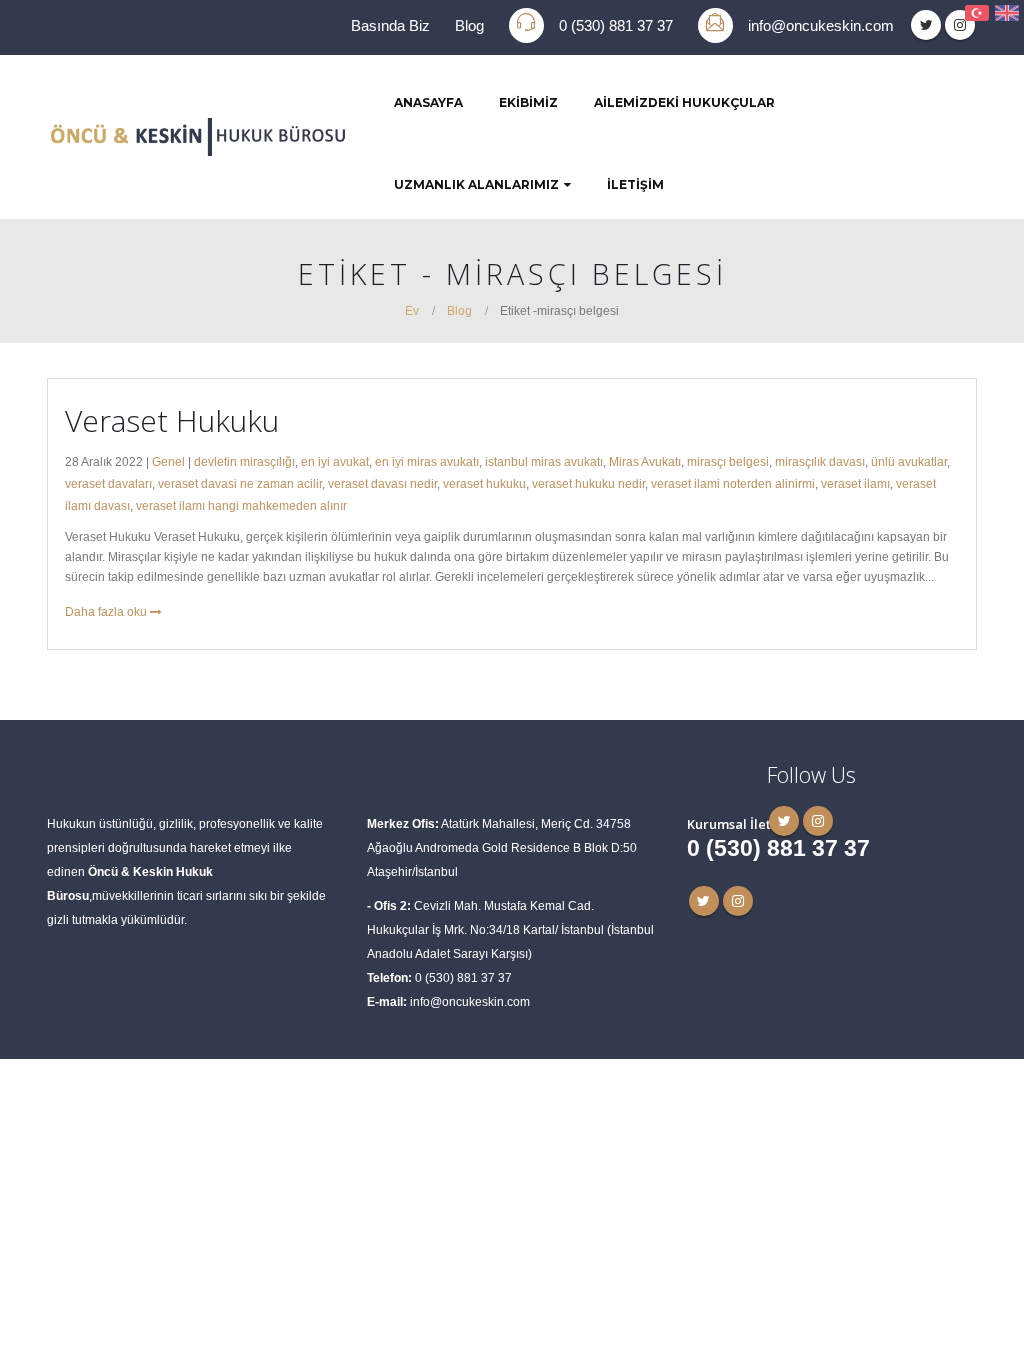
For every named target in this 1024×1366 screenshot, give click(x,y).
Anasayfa (428, 102)
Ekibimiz (528, 102)
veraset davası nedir (382, 483)
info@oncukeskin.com (821, 25)
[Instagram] (960, 25)
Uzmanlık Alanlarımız (476, 184)
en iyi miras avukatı (427, 461)
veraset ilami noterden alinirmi (733, 483)
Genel (168, 461)
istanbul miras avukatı (544, 461)
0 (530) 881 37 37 (616, 25)
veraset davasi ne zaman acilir (240, 483)
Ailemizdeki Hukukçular (684, 102)
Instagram (738, 901)
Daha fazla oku (107, 611)
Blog (469, 25)
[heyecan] (926, 25)
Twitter (704, 901)
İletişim (635, 184)
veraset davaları (108, 483)
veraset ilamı (855, 483)
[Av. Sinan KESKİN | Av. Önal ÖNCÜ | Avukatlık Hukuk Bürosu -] (196, 136)
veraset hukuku (484, 483)
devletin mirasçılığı (244, 461)
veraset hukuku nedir (588, 483)
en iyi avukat (335, 461)
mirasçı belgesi (728, 461)
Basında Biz (390, 25)
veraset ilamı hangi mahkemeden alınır (241, 505)
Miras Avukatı (645, 461)
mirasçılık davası (820, 461)
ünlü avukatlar (909, 461)
